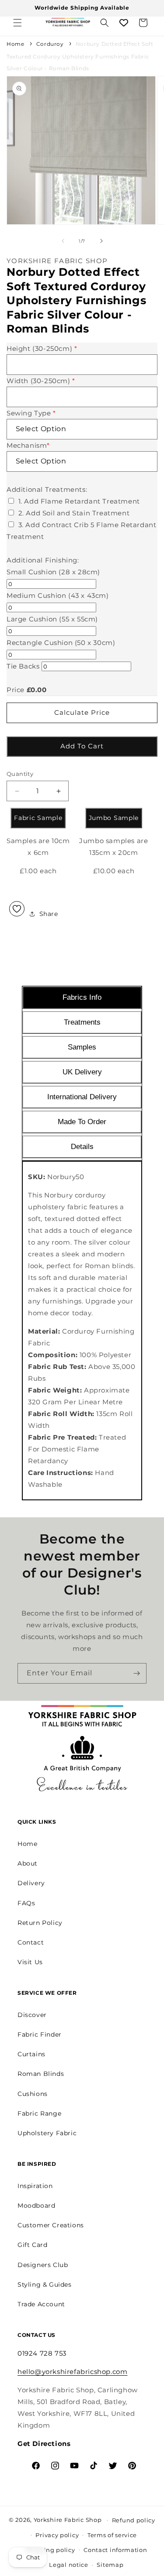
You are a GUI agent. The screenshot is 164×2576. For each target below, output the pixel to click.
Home (15, 44)
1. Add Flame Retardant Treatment (79, 501)
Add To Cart (82, 746)
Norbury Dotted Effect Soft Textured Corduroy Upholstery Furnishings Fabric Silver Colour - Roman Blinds (80, 56)
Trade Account (41, 2304)
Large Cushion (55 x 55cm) (52, 619)
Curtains (31, 2054)
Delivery (31, 1883)
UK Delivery (82, 1072)
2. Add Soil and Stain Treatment (74, 513)
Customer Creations (51, 2225)
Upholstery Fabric (47, 2133)
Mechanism (28, 445)
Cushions (33, 2094)
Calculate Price (82, 712)
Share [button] (49, 914)
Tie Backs (23, 666)
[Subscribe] (136, 1673)
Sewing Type (31, 413)
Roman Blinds (41, 2074)
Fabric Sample (38, 818)
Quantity (20, 774)
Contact (31, 1942)
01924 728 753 (42, 2353)
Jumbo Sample (114, 818)
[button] (17, 23)
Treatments (82, 1022)
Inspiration (35, 2186)
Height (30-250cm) (42, 348)
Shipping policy (50, 2550)
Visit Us (30, 1962)
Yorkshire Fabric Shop (68, 2519)
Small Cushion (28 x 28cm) (53, 572)
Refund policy (134, 2520)
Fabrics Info (82, 997)
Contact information (115, 2550)
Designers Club (43, 2265)
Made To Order (82, 1122)
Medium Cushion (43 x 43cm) (58, 595)
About (28, 1863)
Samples (82, 1047)
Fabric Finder (40, 2034)
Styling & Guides (45, 2284)
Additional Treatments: (47, 489)
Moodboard (36, 2206)
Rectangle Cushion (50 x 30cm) (61, 643)
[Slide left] (63, 241)
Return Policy (40, 1923)
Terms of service (112, 2535)
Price (16, 690)
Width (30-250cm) (41, 381)
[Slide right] (101, 241)
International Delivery (82, 1097)
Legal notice (68, 2565)
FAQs (26, 1903)
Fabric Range (39, 2113)
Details (82, 1147)
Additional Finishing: (43, 560)
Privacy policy (57, 2535)
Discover (32, 2015)
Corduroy (50, 44)
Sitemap (110, 2565)
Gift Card (32, 2245)
